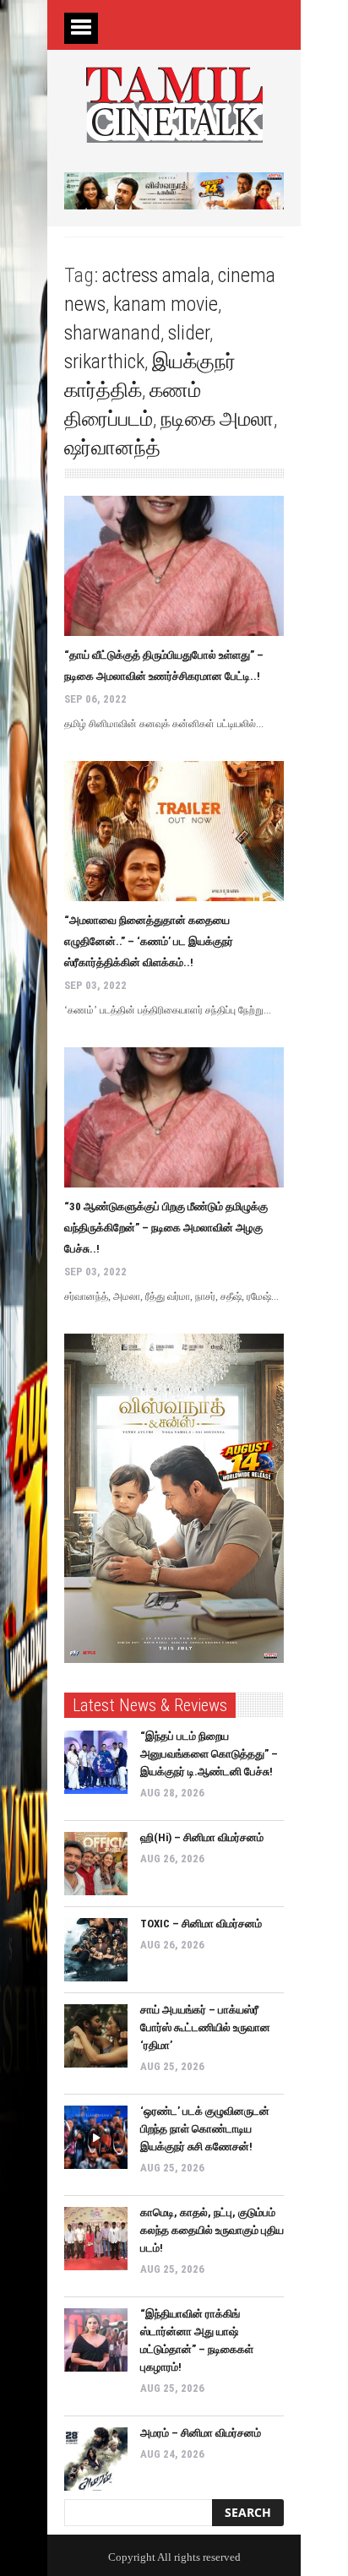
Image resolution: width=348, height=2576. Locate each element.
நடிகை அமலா (217, 419)
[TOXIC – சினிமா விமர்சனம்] (96, 1950)
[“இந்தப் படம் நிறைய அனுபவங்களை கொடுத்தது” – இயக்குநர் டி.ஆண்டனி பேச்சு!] (96, 1762)
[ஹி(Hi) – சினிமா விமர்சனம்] (96, 1864)
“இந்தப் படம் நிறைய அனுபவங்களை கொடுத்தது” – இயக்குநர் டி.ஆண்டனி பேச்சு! (209, 1754)
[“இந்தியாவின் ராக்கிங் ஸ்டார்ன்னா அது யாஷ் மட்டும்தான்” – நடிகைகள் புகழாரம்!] (96, 2340)
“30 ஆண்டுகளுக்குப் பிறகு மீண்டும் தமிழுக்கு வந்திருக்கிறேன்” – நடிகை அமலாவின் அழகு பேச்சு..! (166, 1228)
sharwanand (112, 333)
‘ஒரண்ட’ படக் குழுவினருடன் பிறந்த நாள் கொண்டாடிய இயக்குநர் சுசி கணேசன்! (205, 2129)
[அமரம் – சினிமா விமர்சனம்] (96, 2459)
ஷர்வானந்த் (112, 448)
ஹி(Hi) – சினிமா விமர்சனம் (202, 1837)
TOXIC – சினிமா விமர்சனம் (201, 1924)
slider (189, 333)
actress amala (156, 275)
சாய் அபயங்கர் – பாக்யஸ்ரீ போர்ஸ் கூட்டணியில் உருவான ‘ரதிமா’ (205, 2027)
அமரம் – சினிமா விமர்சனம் (201, 2433)
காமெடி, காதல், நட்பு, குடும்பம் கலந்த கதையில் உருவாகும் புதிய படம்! (212, 2230)
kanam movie (166, 304)
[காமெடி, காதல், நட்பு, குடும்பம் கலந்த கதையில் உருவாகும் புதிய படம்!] (96, 2239)
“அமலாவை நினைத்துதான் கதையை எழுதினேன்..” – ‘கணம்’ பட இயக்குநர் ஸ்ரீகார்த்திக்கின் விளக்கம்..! (149, 941)
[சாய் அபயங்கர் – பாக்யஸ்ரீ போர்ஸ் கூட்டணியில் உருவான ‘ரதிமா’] (96, 2036)
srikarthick (104, 361)
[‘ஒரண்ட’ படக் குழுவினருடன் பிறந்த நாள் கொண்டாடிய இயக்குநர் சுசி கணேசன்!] (96, 2137)
